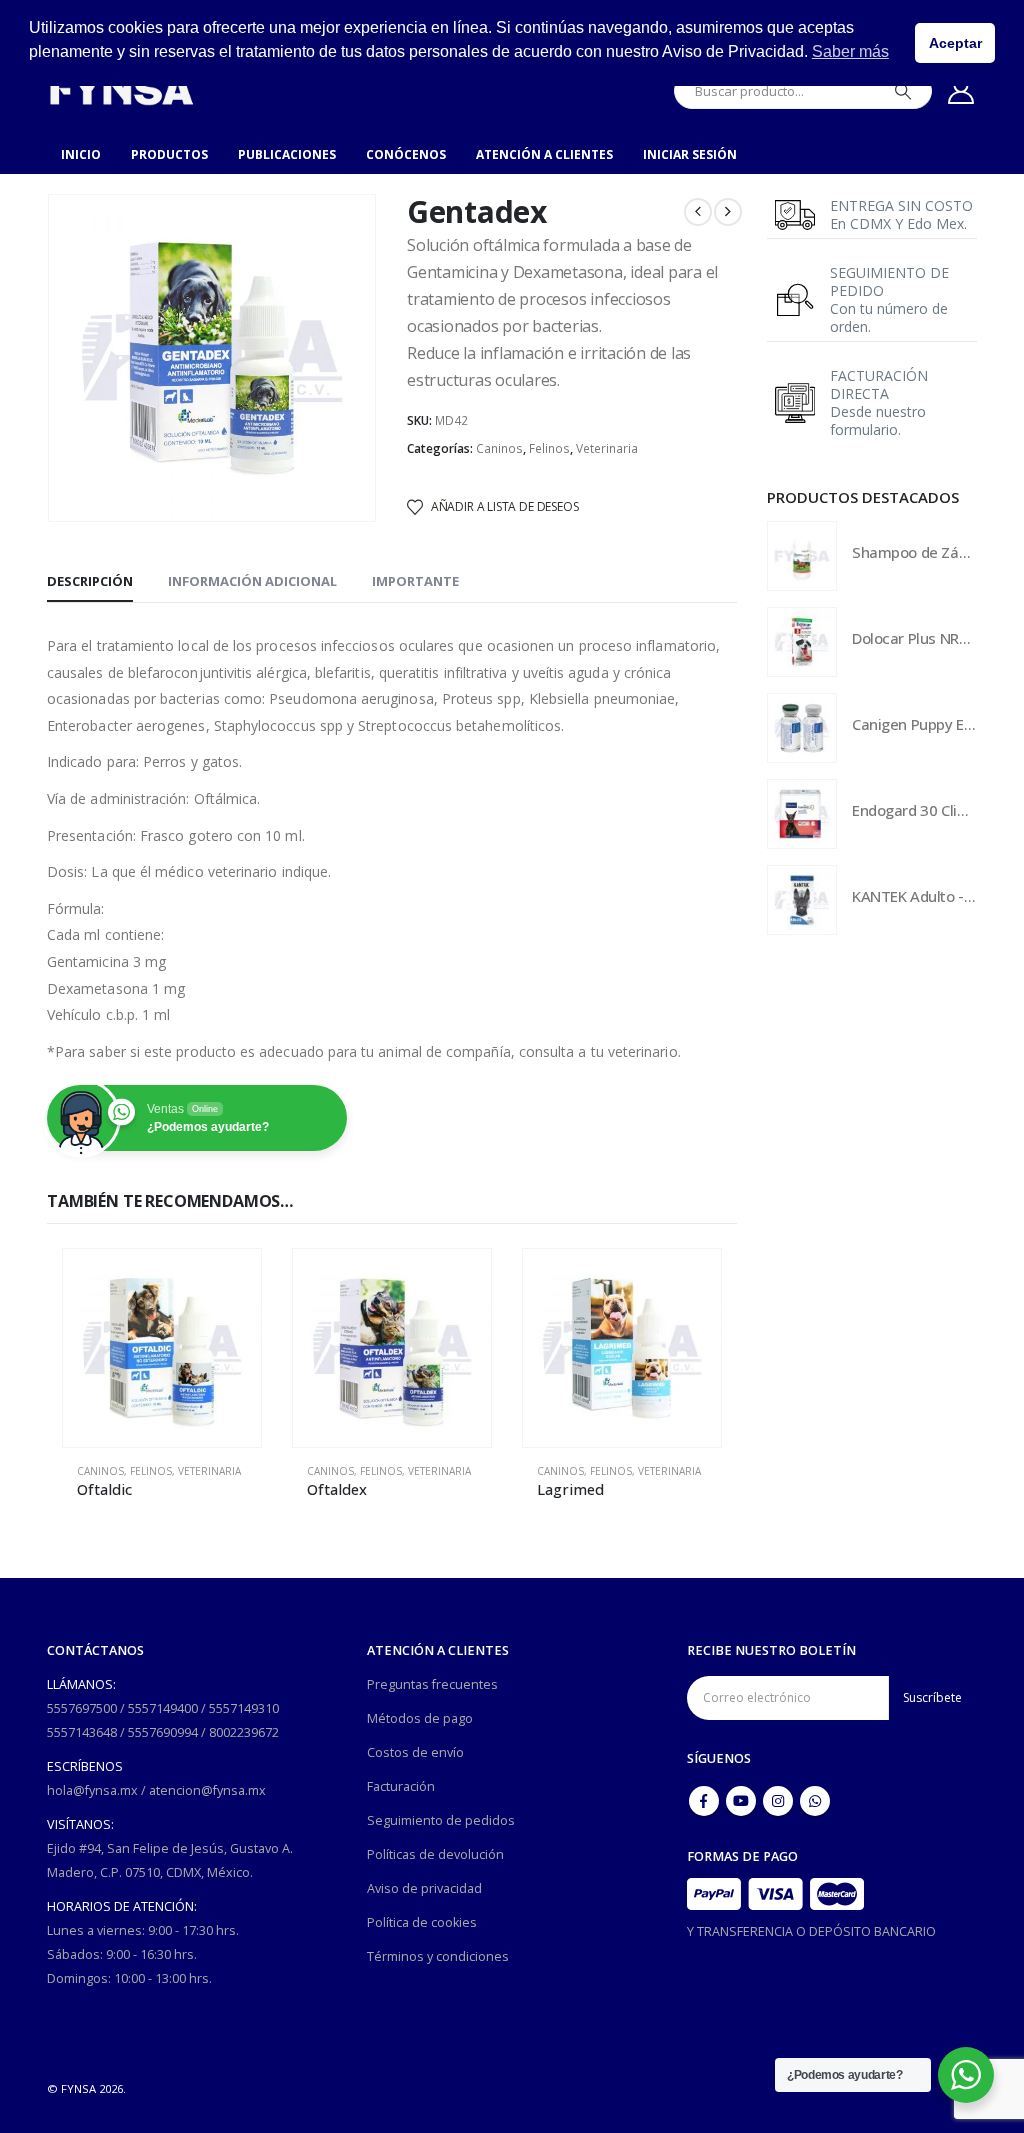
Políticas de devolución (435, 1854)
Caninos (499, 448)
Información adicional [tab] (252, 581)
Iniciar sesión (690, 154)
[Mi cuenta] (961, 91)
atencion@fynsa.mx (207, 1790)
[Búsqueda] (903, 91)
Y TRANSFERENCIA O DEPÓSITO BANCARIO (811, 1931)
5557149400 (163, 1708)
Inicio (81, 154)
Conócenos (406, 154)
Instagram (778, 1801)
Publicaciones (287, 154)
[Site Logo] (121, 90)
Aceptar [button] (955, 43)
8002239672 (244, 1732)
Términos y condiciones (438, 1956)
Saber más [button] (850, 51)
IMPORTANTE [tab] (415, 581)
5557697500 (82, 1708)
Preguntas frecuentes (432, 1684)
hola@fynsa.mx (92, 1790)
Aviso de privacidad (424, 1888)
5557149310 (244, 1708)
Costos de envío (415, 1752)
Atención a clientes (544, 154)
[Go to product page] (162, 1348)
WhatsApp (815, 1801)
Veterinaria (607, 448)
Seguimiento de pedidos (441, 1820)
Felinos (549, 448)
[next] (728, 212)
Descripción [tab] (90, 581)
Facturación (401, 1786)
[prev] (698, 212)
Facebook (704, 1801)
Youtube (741, 1801)
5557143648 (82, 1732)
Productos (169, 154)
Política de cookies (422, 1922)
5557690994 (163, 1732)
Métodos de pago (420, 1718)
